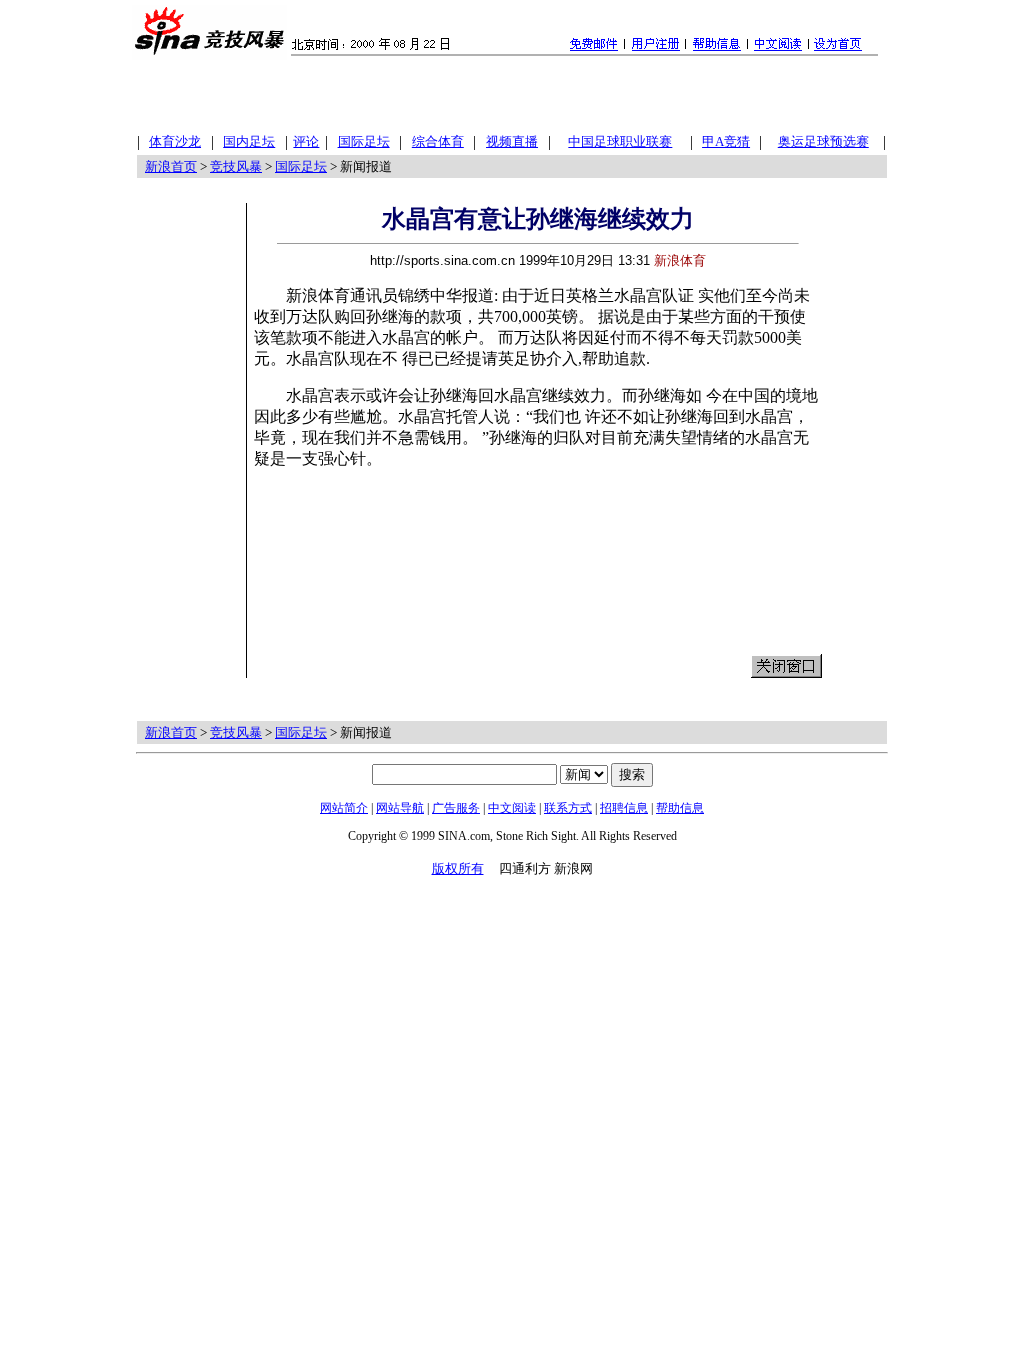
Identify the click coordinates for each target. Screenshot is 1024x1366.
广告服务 (456, 808)
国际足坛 (301, 166)
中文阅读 (512, 808)
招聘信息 (624, 808)
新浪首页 (171, 166)
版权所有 (458, 868)
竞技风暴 (236, 166)
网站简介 (344, 808)
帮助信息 (680, 808)
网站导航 (400, 808)
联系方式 (568, 808)
